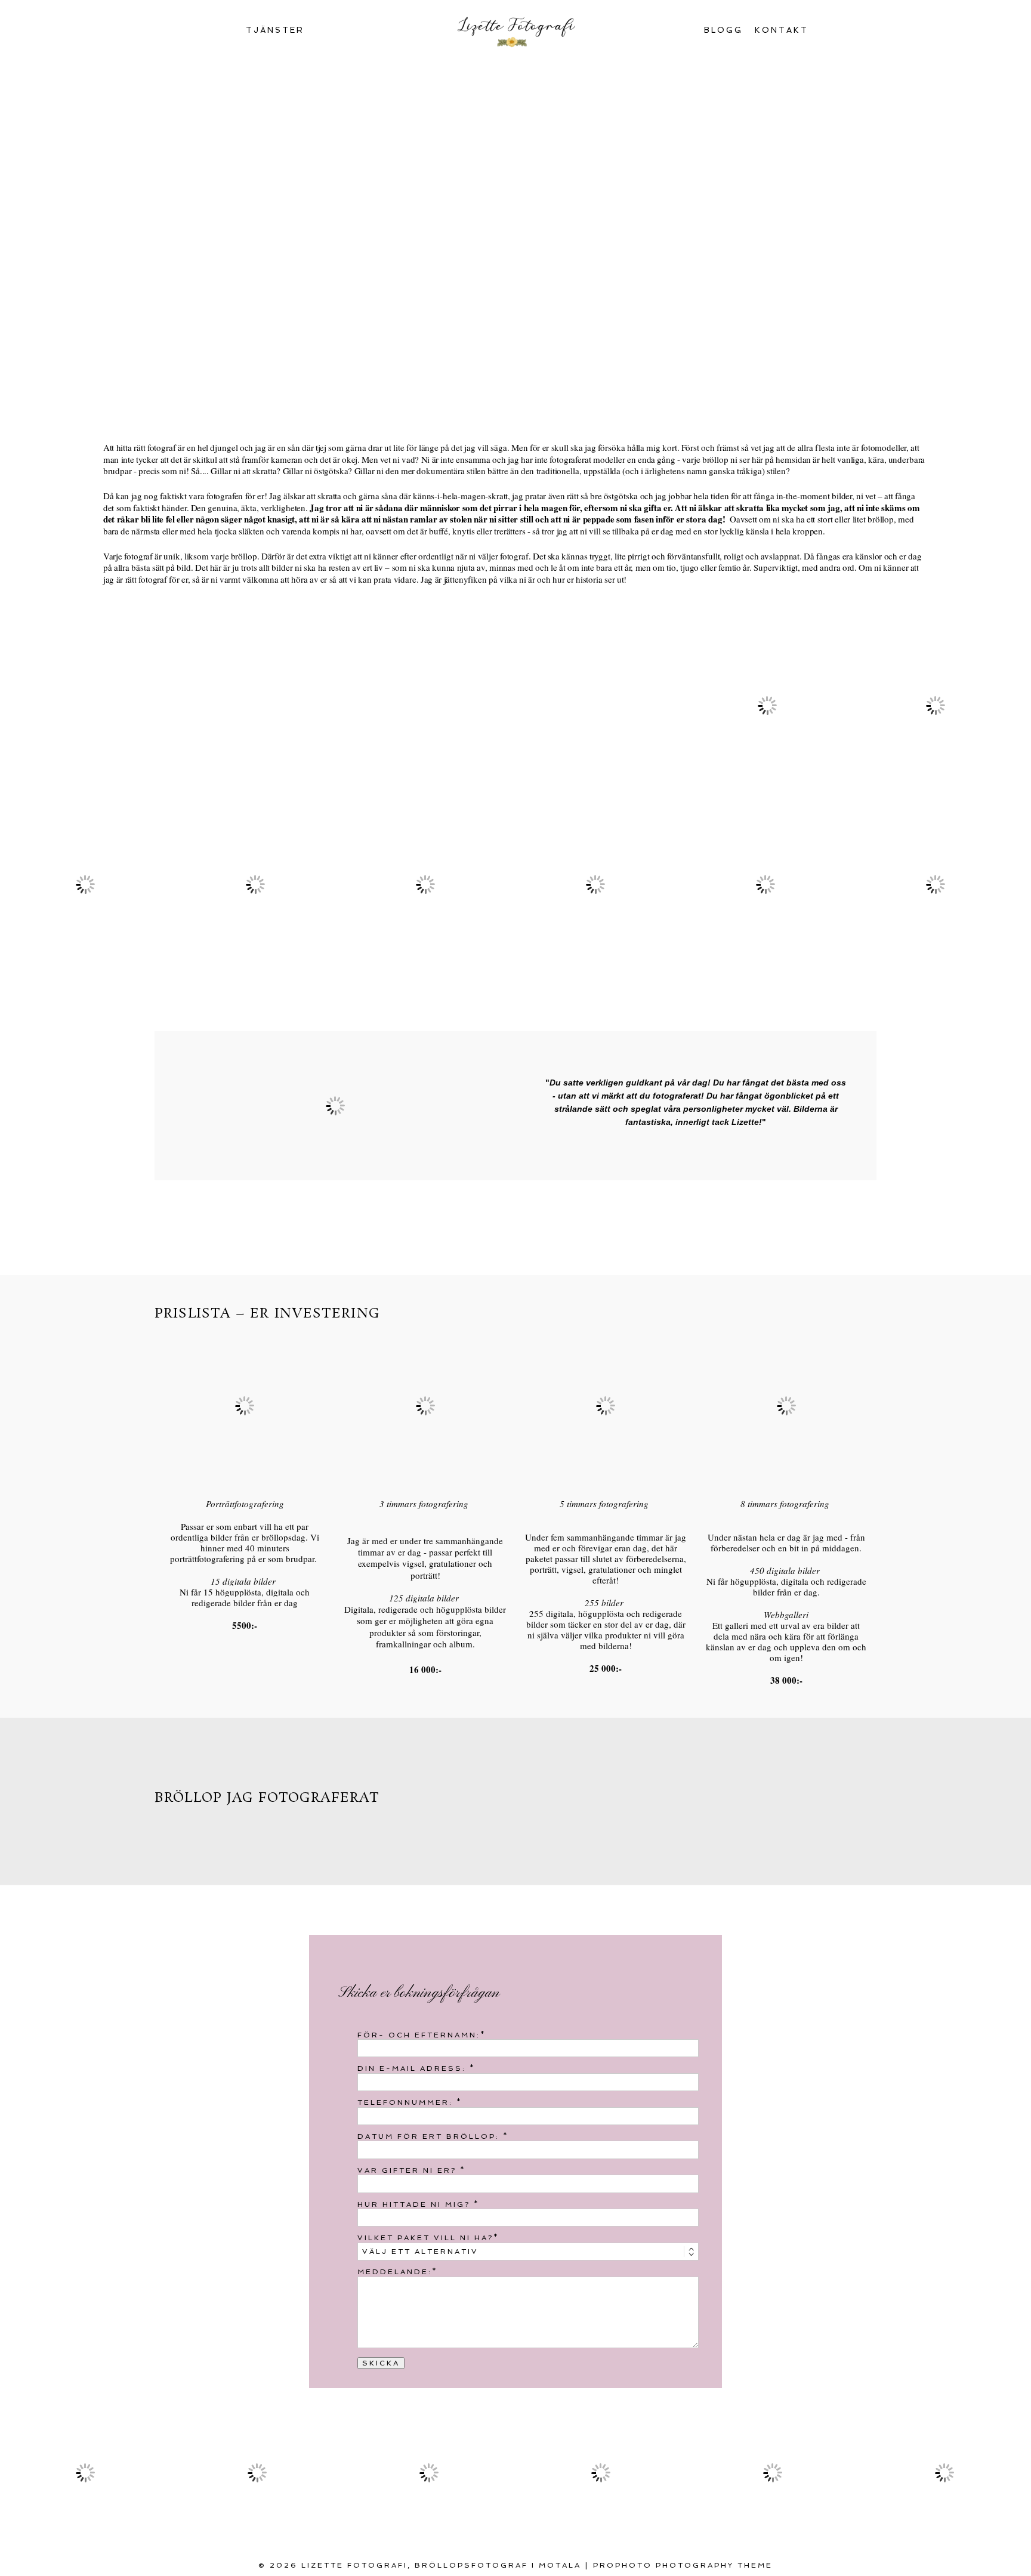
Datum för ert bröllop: (430, 2136)
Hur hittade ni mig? (416, 2204)
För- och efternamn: (419, 2035)
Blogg (723, 30)
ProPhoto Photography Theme (683, 2565)
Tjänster (275, 30)
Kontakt (782, 30)
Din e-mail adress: (413, 2068)
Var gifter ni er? (409, 2170)
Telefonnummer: (407, 2102)
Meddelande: (395, 2272)
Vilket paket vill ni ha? (425, 2238)
